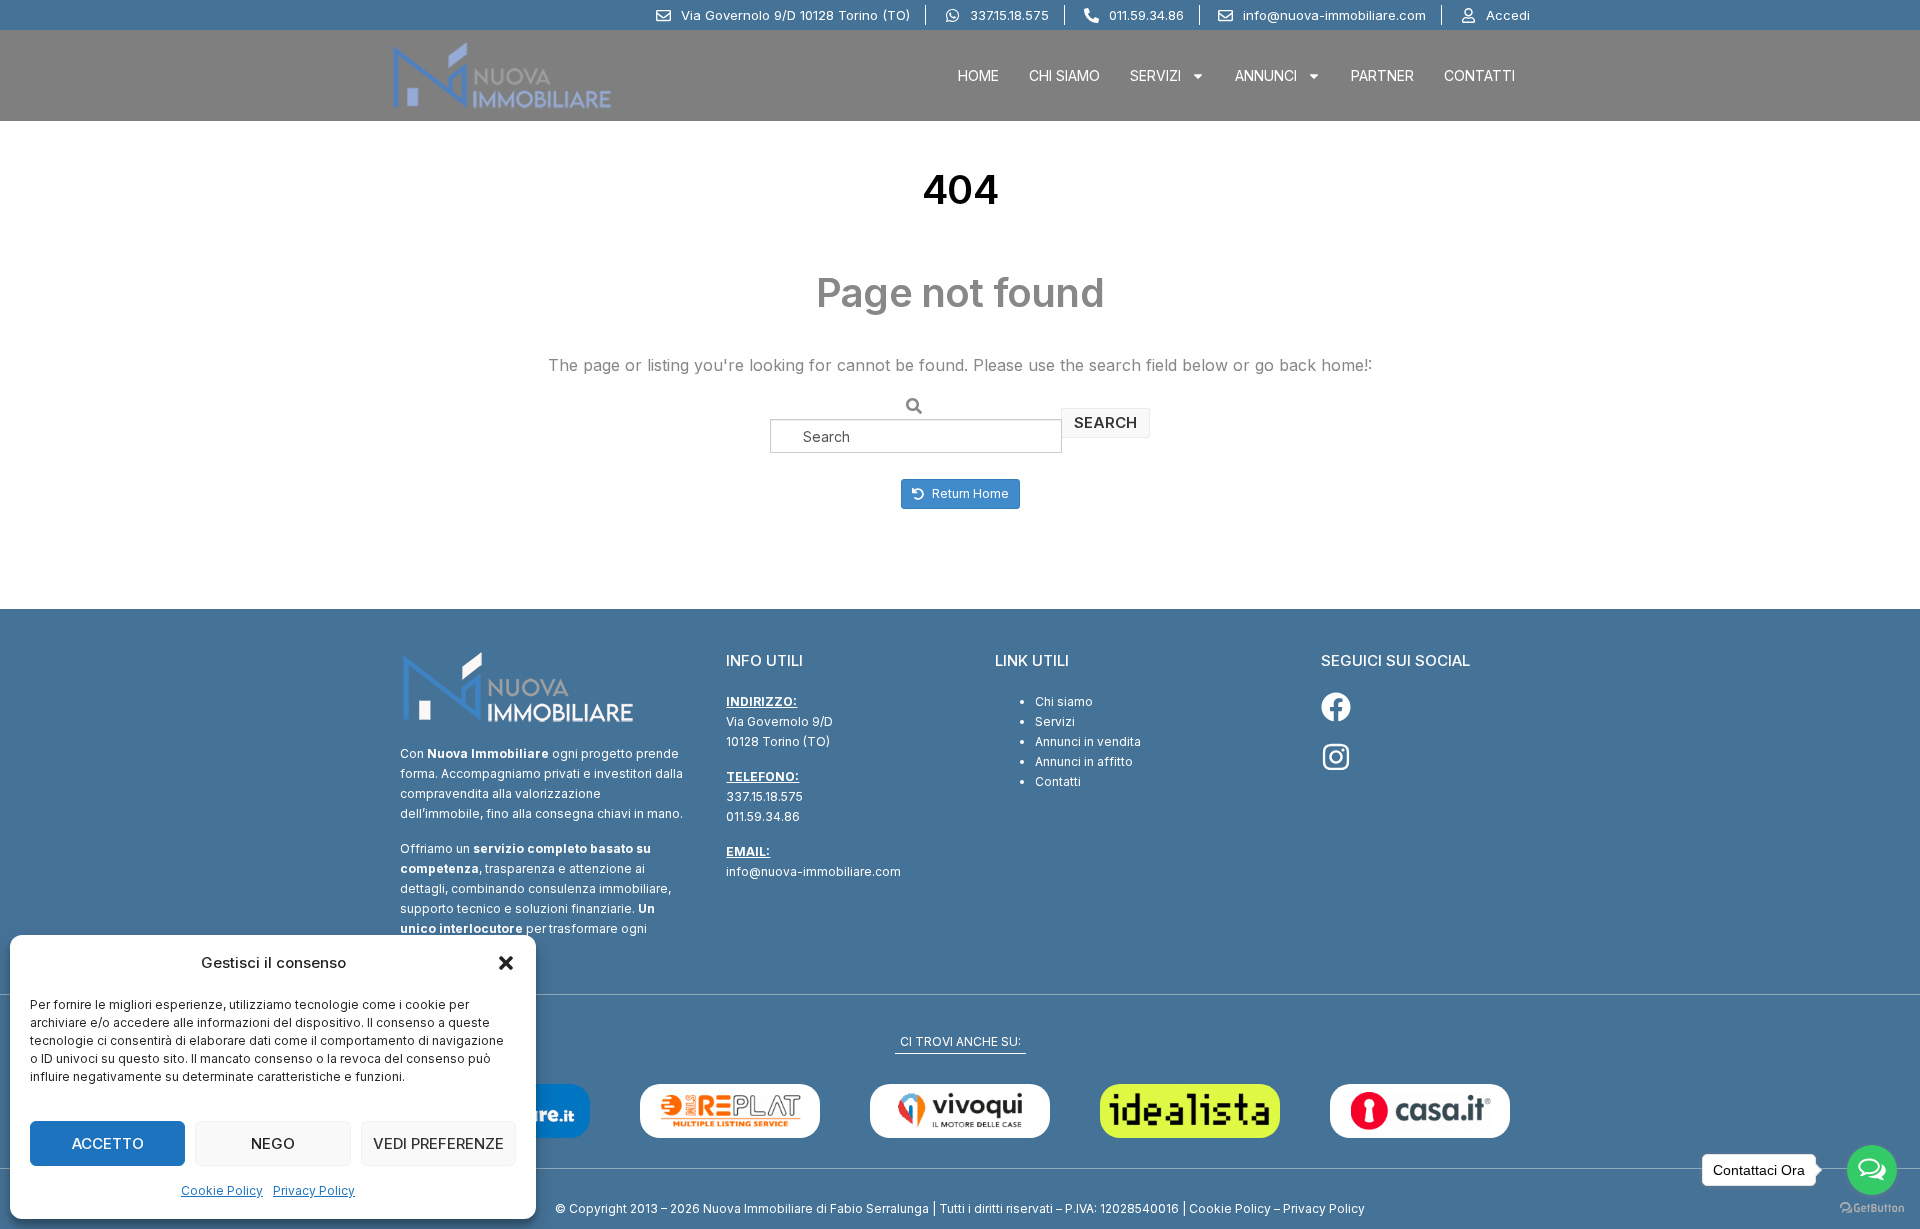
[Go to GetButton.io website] (1872, 1208)
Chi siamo (1064, 701)
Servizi (1155, 75)
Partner (1382, 75)
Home (978, 75)
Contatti (1479, 75)
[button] (506, 963)
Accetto (108, 1143)
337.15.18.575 (764, 796)
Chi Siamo (1064, 75)
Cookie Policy (222, 1190)
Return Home (969, 493)
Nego (273, 1143)
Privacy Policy (314, 1190)
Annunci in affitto (1084, 761)
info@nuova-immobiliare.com (813, 871)
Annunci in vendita (1088, 741)
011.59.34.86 (763, 816)
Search (1105, 422)
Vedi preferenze (438, 1143)
